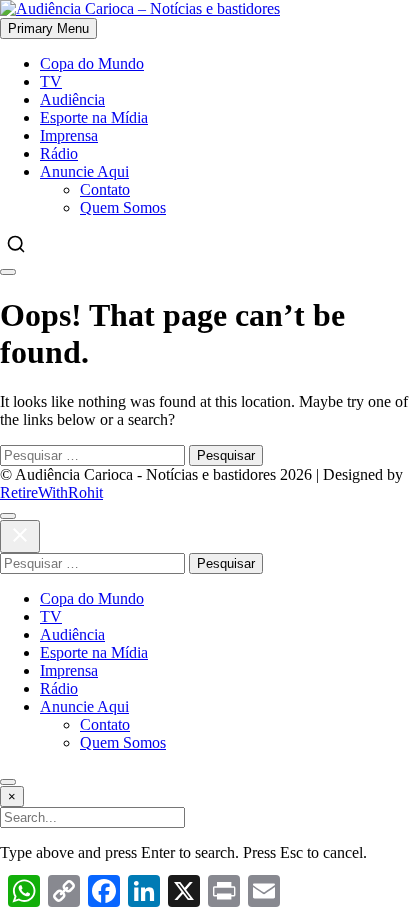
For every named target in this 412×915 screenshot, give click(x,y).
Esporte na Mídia (94, 117)
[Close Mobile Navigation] (8, 272)
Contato (105, 189)
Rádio (59, 153)
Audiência (72, 99)
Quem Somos (123, 207)
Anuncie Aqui (84, 171)
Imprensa (69, 135)
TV (51, 81)
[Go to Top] (8, 782)
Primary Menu (48, 28)
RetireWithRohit (51, 492)
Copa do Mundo (92, 63)
